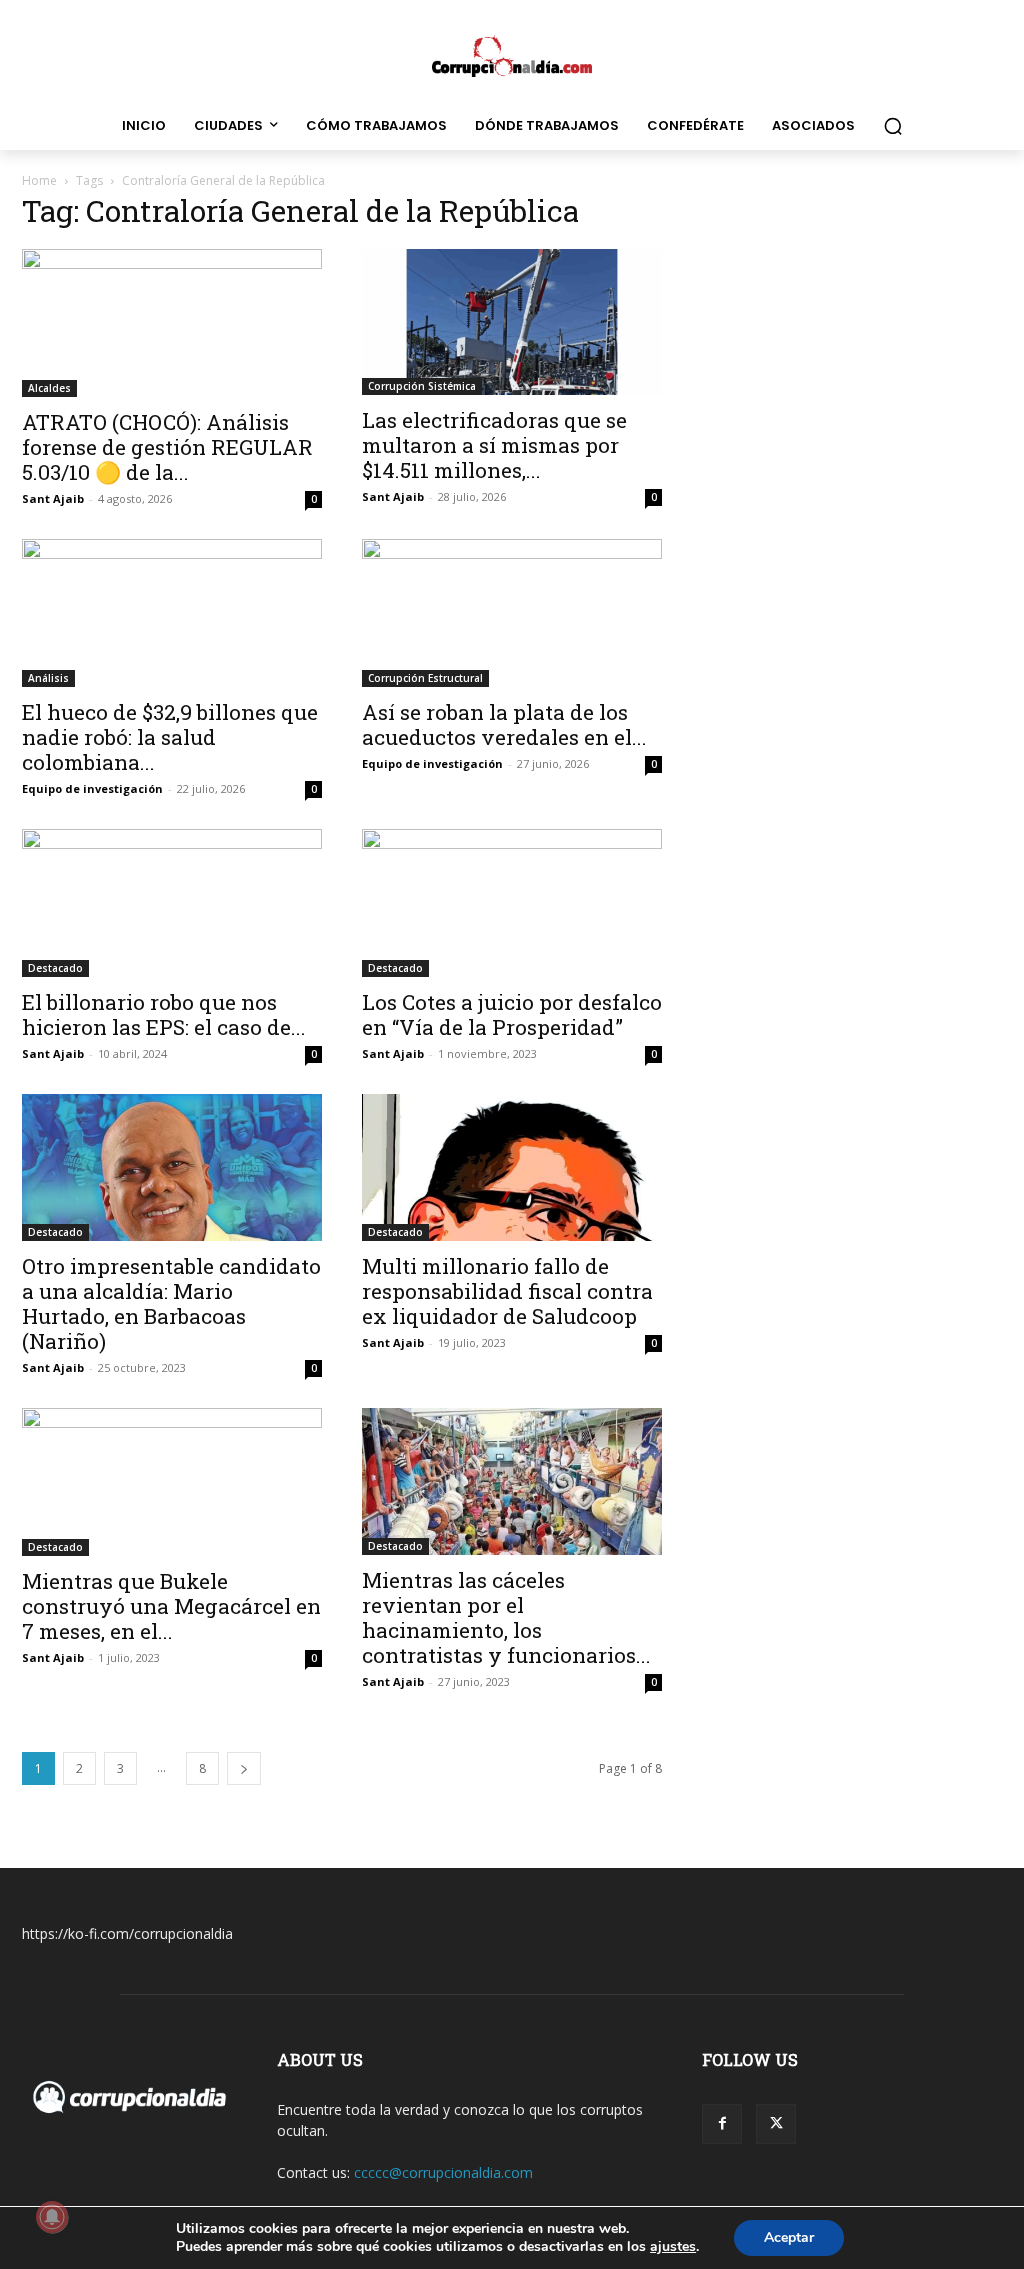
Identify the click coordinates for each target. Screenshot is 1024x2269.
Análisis (48, 678)
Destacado (55, 968)
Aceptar (789, 2237)
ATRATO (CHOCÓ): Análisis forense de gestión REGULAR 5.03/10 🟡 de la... (167, 447)
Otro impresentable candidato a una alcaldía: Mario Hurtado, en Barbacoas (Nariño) (171, 1303)
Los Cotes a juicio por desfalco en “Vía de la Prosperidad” (512, 1014)
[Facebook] (722, 2124)
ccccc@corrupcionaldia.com (443, 2172)
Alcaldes (49, 388)
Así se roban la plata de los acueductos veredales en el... (504, 724)
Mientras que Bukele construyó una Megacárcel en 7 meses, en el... (171, 1606)
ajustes (673, 2247)
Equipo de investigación (92, 788)
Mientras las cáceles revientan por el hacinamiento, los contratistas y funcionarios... (506, 1617)
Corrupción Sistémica (422, 386)
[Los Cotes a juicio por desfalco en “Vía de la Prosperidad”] (512, 903)
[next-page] (244, 1768)
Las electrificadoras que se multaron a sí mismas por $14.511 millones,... (494, 445)
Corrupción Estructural (425, 678)
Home (39, 180)
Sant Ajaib (53, 498)
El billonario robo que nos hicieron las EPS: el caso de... (164, 1014)
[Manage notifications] (52, 2217)
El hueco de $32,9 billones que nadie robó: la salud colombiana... (170, 737)
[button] (893, 126)
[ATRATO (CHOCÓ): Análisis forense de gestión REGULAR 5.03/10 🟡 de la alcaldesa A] (172, 323)
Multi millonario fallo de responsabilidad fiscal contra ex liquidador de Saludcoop (507, 1291)
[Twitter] (776, 2124)
